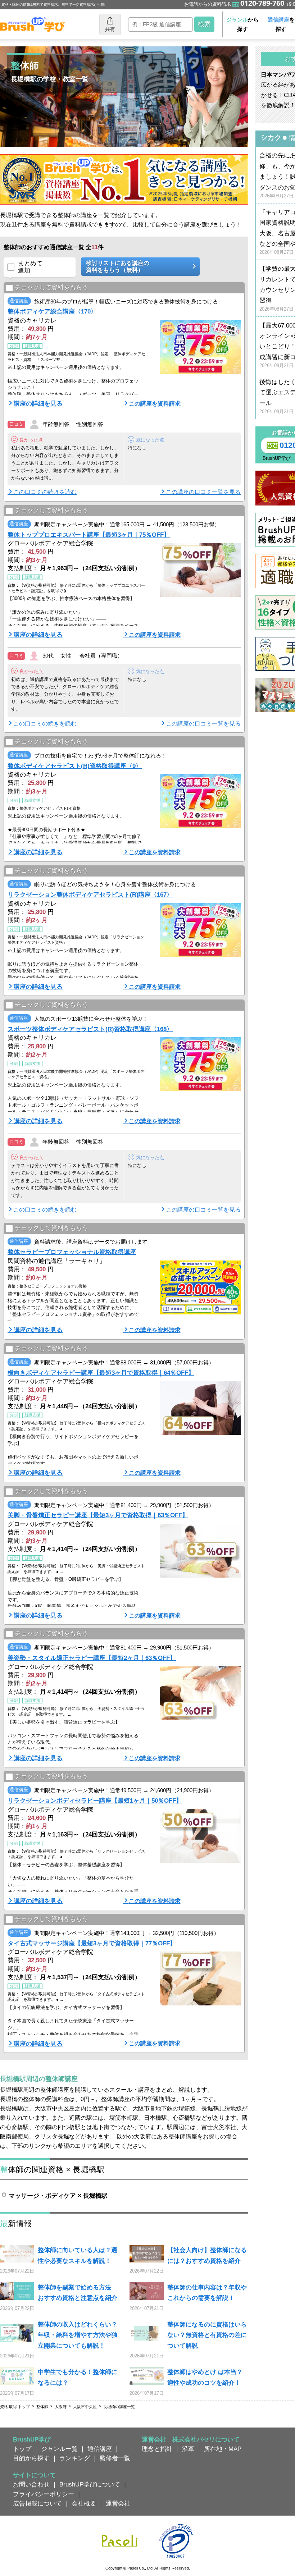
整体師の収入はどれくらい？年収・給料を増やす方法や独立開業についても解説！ (78, 2335)
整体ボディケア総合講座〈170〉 (52, 311)
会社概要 (84, 2503)
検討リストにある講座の (118, 266)
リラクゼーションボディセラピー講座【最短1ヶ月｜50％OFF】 (95, 1801)
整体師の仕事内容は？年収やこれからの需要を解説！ (207, 2293)
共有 (110, 29)
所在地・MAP (223, 2449)
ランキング (75, 2458)
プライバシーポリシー (44, 2494)
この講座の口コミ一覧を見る (203, 492)
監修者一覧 (115, 2458)
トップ (22, 2449)
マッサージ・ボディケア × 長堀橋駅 (58, 2196)
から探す (242, 24)
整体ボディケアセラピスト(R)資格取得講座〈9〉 (75, 766)
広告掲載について (37, 2503)
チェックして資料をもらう (51, 287)
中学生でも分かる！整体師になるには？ (78, 2377)
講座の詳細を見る (38, 403)
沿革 (188, 2449)
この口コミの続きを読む (45, 492)
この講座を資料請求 (155, 403)
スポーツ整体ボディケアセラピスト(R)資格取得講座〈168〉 (90, 1029)
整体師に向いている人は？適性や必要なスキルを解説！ (78, 2255)
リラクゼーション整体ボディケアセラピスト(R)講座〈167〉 (90, 894)
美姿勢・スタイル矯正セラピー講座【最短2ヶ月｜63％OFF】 (92, 1658)
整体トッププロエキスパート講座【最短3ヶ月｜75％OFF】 (89, 535)
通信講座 (100, 2449)
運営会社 (118, 2503)
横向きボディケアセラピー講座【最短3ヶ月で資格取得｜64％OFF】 (101, 1373)
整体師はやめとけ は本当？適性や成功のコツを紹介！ (205, 2377)
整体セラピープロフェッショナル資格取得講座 (72, 1252)
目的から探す (31, 2458)
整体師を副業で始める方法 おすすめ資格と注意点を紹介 (78, 2293)
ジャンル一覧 (59, 2449)
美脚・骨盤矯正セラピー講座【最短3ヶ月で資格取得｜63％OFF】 (98, 1515)
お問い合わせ (31, 2484)
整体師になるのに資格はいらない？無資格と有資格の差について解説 (207, 2335)
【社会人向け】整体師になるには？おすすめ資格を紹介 (207, 2255)
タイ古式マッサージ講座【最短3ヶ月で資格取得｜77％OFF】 (92, 1943)
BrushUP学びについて (90, 2484)
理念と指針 (157, 2449)
